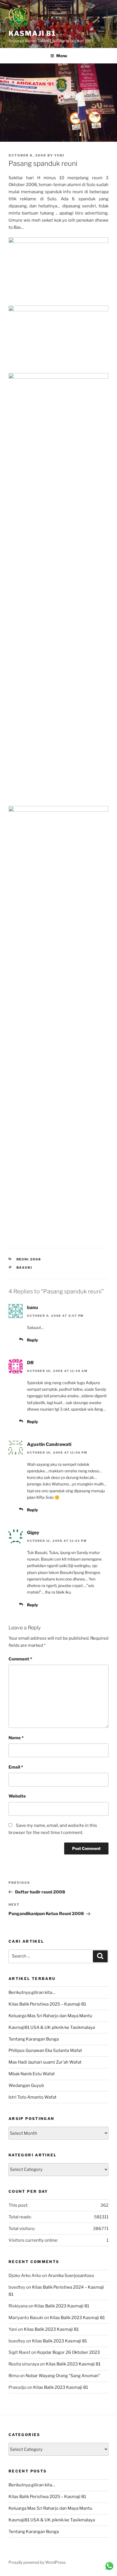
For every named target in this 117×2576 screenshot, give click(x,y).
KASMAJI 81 (32, 33)
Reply (33, 1340)
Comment (20, 1659)
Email (16, 1767)
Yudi (59, 155)
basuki (25, 1268)
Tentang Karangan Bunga (34, 2039)
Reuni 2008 (29, 1259)
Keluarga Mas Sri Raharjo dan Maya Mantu (50, 2016)
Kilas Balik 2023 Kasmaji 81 (62, 2306)
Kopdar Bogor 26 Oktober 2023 (69, 2352)
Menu (62, 56)
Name (16, 1738)
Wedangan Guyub (26, 2085)
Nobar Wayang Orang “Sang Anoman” (63, 2376)
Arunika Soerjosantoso (71, 2276)
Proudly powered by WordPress (37, 2562)
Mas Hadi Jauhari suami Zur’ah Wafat (45, 2062)
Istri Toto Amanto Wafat (33, 2097)
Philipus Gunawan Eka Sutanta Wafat (45, 2051)
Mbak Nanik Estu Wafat (32, 2074)
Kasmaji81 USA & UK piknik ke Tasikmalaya (52, 2027)
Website (17, 1796)
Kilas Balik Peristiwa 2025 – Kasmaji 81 (47, 2004)
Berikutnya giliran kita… (32, 1992)
